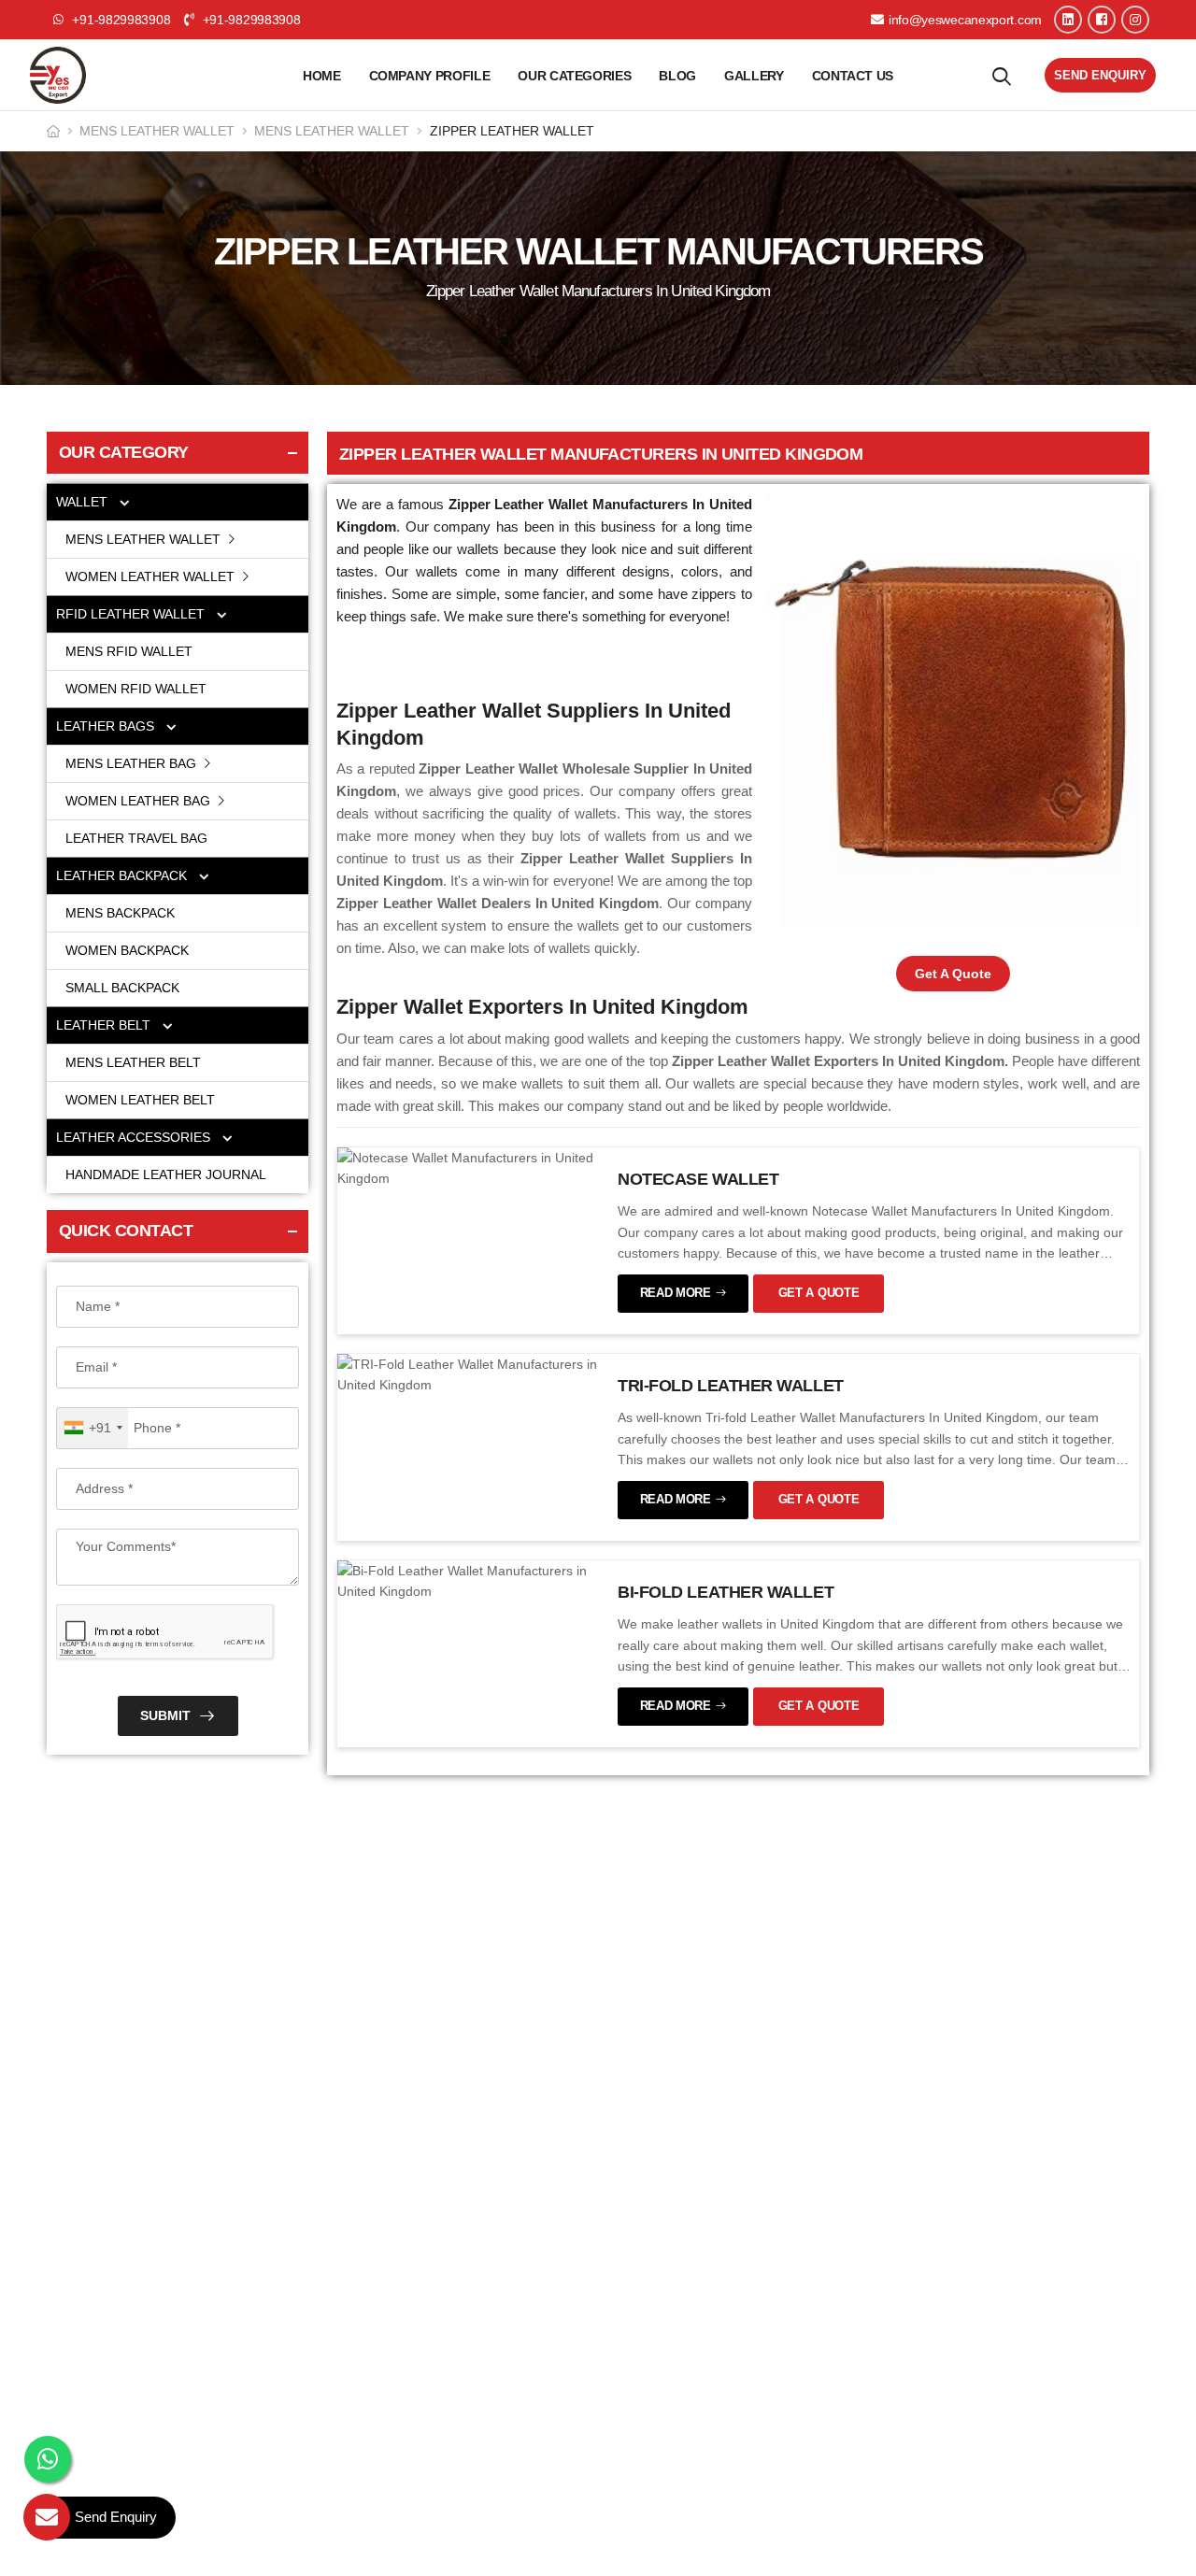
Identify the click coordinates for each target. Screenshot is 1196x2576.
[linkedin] (1068, 20)
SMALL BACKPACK (122, 988)
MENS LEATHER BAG (133, 763)
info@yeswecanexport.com (965, 20)
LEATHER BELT (105, 1025)
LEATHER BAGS (107, 726)
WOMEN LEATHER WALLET (152, 576)
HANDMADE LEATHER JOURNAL (166, 1174)
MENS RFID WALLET (129, 651)
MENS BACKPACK (120, 913)
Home (322, 76)
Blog (677, 76)
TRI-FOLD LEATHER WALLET (731, 1386)
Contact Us (853, 76)
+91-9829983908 (249, 20)
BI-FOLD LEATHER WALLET (726, 1592)
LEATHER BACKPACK (123, 875)
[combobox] (93, 1428)
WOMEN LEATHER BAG (140, 801)
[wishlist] (1002, 76)
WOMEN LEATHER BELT (140, 1100)
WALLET (84, 502)
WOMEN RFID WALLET (136, 689)
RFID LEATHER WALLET (132, 614)
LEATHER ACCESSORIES (135, 1137)
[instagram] (1135, 20)
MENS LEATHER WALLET (157, 131)
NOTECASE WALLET (698, 1179)
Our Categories (574, 76)
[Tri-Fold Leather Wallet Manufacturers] (468, 1373)
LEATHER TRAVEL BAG (136, 838)
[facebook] (1102, 20)
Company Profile (430, 76)
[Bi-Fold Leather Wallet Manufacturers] (468, 1580)
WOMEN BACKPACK (127, 950)
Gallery (754, 76)
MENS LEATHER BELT (133, 1062)
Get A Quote (953, 974)
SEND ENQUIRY (1100, 75)
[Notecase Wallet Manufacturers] (468, 1167)
